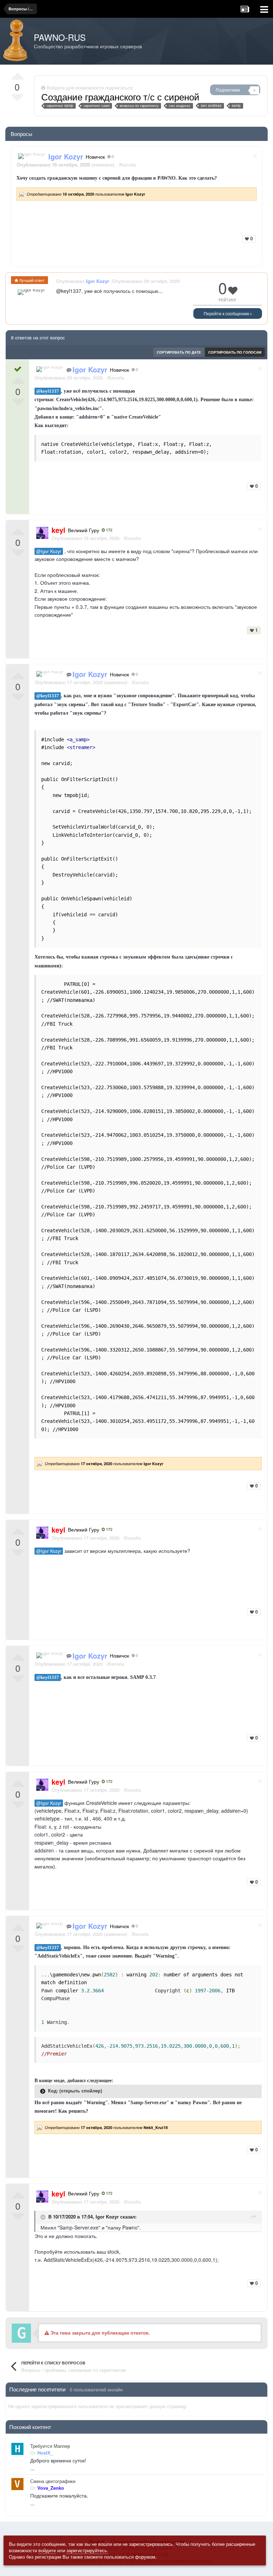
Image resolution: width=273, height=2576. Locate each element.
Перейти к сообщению (227, 313)
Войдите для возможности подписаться (90, 88)
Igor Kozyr (107, 2217)
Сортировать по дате (179, 352)
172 (109, 530)
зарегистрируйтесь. (87, 2550)
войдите (47, 2550)
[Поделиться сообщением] (255, 155)
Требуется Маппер (50, 2446)
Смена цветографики (53, 2481)
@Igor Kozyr (49, 551)
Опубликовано (69, 378)
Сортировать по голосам (235, 352)
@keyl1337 (48, 391)
